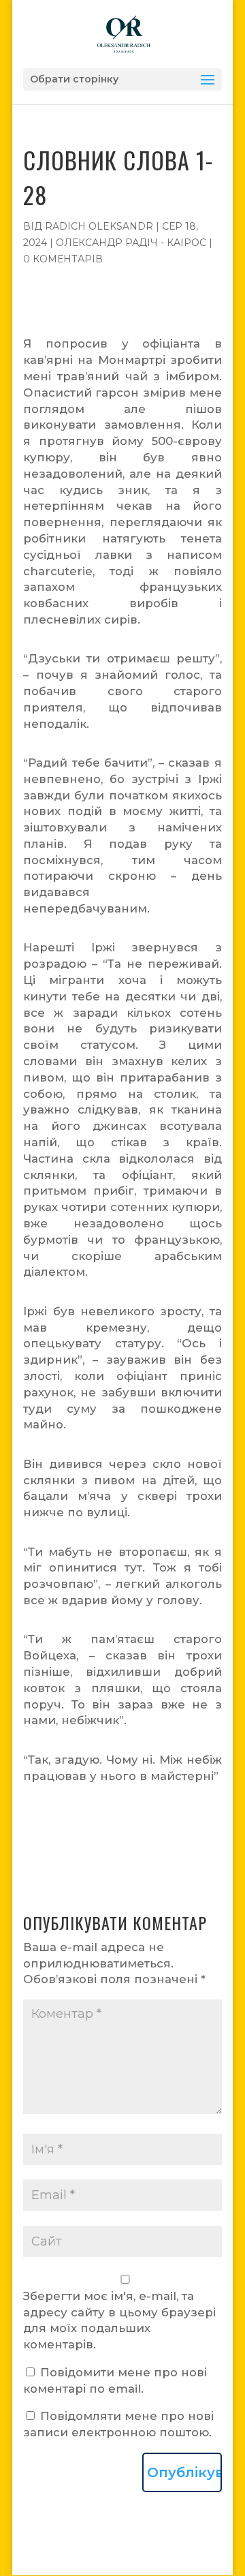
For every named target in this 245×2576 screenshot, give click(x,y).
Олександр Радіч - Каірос (131, 243)
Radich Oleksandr (99, 226)
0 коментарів (63, 259)
